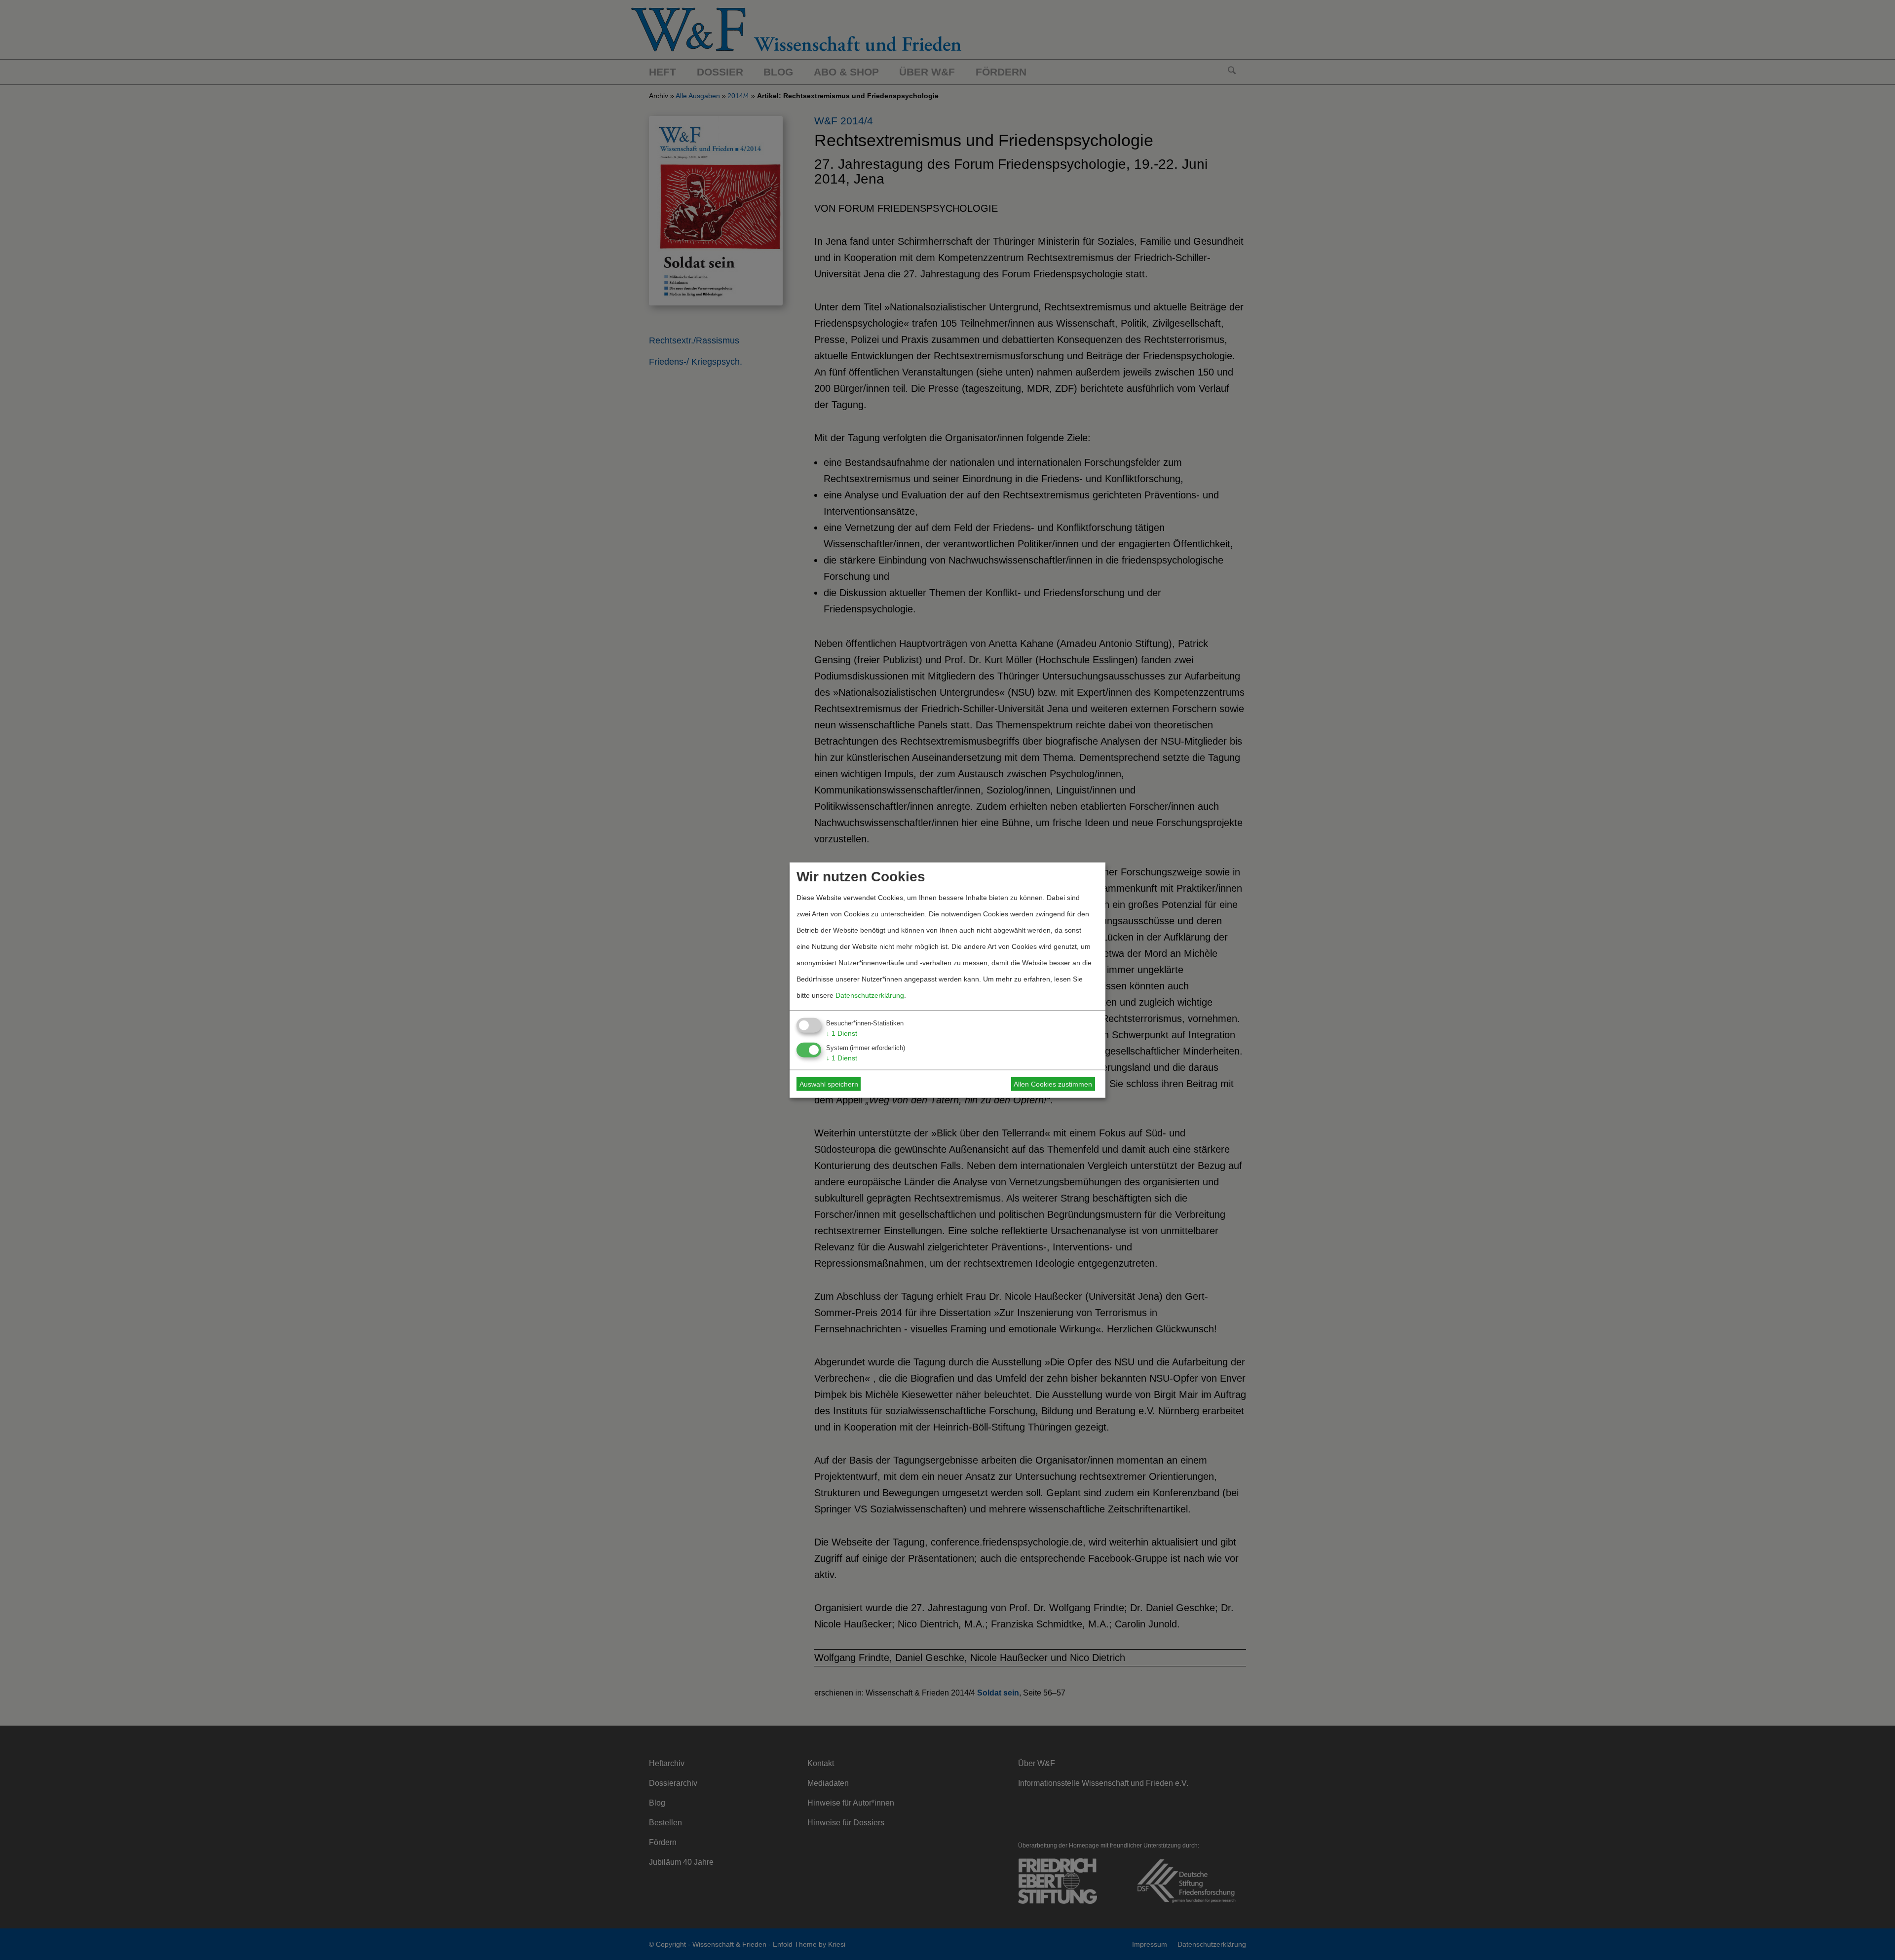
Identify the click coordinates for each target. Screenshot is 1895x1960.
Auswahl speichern (829, 1084)
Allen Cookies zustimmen (1053, 1084)
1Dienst (842, 1033)
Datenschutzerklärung (870, 995)
